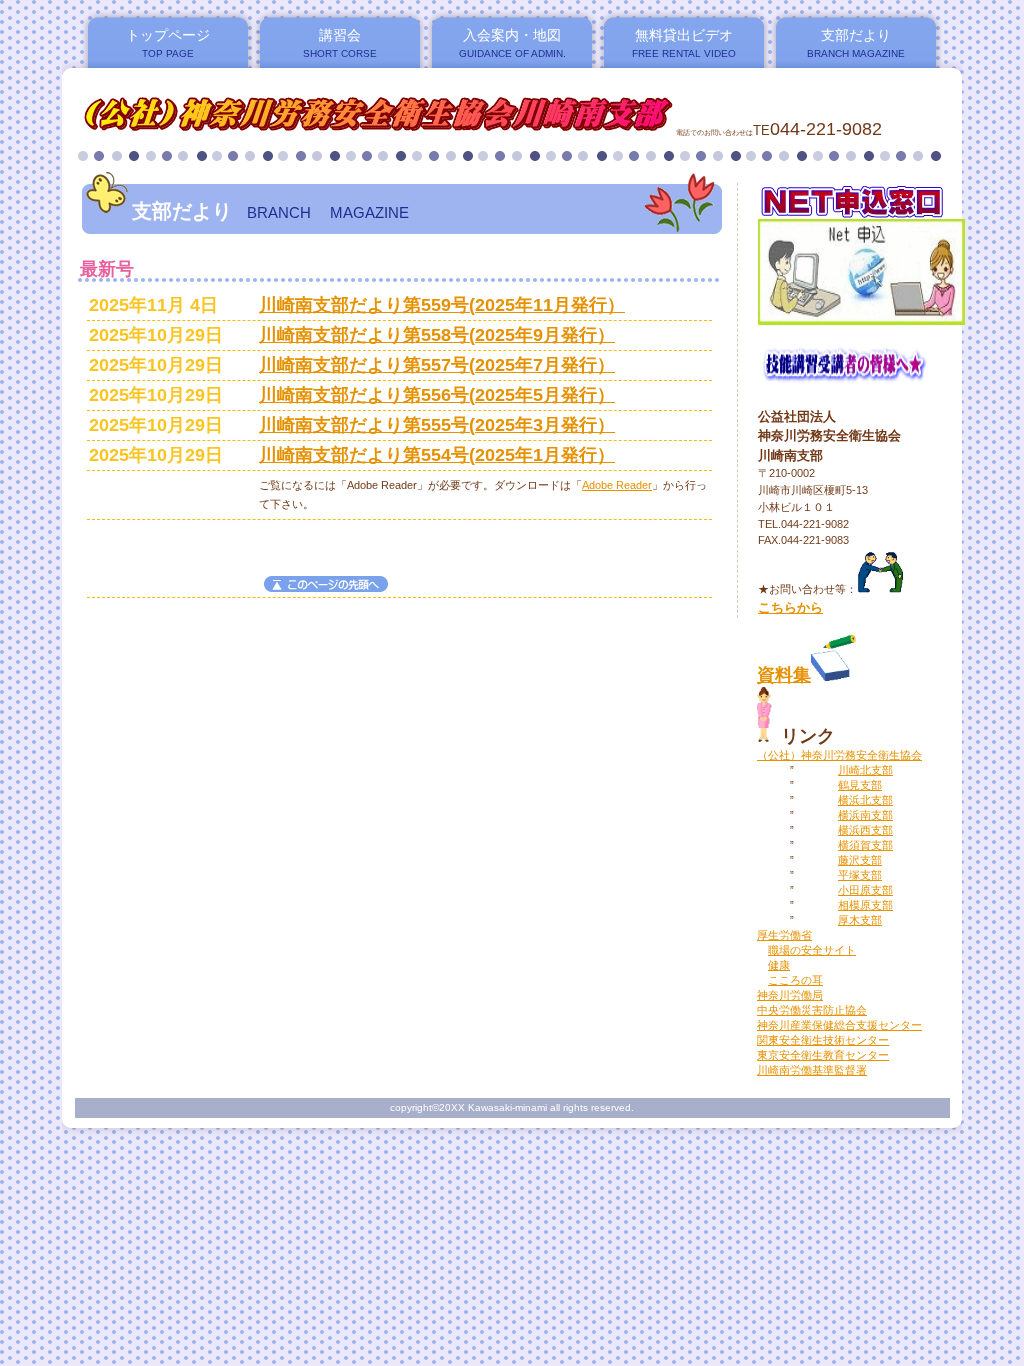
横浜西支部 (865, 830)
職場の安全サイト (812, 950)
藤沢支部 (860, 860)
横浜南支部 (865, 815)
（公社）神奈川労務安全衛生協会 (839, 755)
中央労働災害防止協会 (812, 1010)
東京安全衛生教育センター (823, 1055)
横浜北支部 (865, 800)
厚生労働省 (784, 935)
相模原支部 (865, 905)
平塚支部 (860, 875)
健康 (779, 965)
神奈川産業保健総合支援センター (839, 1025)
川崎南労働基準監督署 (812, 1070)
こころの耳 (795, 980)
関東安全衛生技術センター (823, 1040)
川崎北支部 (865, 770)
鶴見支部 (860, 785)
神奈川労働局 (790, 995)
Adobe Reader (617, 485)
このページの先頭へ (326, 584)
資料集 (784, 675)
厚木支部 (860, 920)
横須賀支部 (865, 845)
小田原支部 (865, 890)
